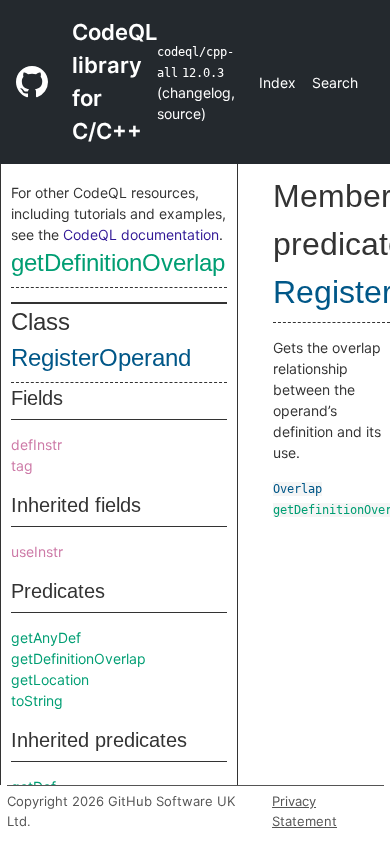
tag (22, 465)
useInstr (37, 551)
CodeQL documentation (141, 234)
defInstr (36, 444)
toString (37, 700)
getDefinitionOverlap (118, 262)
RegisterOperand (101, 357)
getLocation (50, 679)
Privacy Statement (304, 811)
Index (277, 82)
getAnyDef (46, 637)
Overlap (297, 489)
